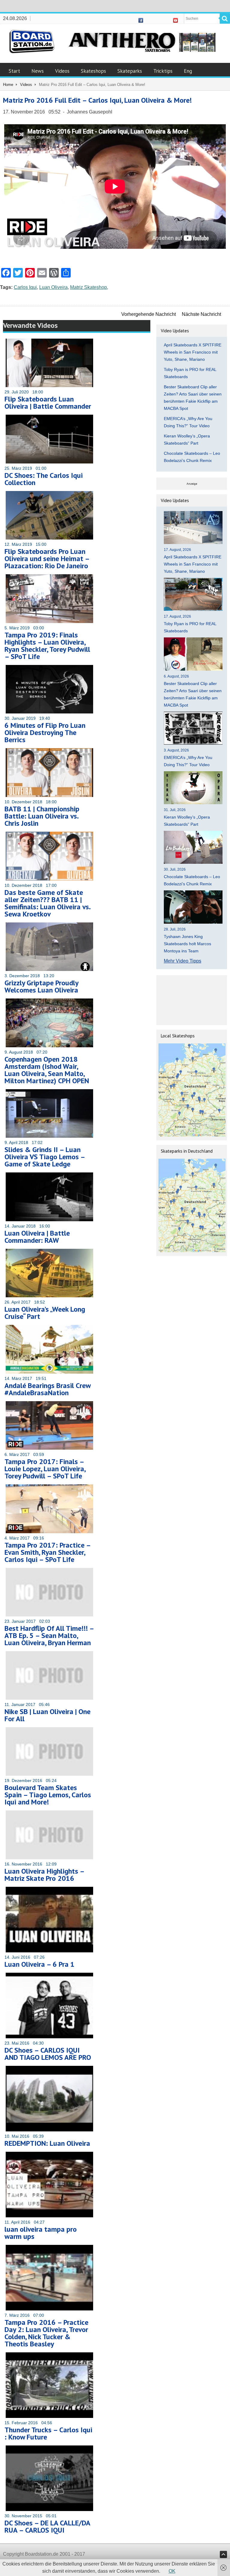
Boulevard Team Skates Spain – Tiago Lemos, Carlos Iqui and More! (48, 1795)
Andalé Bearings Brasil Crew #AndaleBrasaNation (47, 1389)
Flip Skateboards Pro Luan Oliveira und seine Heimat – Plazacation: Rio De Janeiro (47, 559)
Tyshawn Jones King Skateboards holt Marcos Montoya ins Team (187, 944)
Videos (62, 71)
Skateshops (93, 71)
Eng (188, 71)
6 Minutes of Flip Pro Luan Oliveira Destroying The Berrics (45, 732)
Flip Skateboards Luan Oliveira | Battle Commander (48, 403)
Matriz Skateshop (88, 287)
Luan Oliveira (53, 287)
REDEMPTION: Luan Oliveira (47, 2143)
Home (8, 85)
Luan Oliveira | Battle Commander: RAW (37, 1237)
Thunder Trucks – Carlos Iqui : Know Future (48, 2433)
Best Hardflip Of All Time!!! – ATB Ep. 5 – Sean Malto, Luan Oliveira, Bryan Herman (49, 1635)
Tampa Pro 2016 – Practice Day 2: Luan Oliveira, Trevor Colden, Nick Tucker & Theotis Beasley (46, 2333)
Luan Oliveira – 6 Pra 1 (40, 1964)
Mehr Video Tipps (183, 961)
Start (14, 71)
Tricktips (163, 71)
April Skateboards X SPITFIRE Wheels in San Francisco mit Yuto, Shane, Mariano (193, 352)
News (38, 71)
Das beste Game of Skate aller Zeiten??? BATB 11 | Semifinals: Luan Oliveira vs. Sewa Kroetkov (47, 903)
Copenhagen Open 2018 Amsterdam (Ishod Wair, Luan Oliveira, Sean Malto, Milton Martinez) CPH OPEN (47, 1070)
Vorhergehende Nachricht (149, 314)
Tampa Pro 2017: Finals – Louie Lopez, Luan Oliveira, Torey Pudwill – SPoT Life (45, 1469)
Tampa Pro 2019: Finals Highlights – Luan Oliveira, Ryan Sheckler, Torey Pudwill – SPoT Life (47, 646)
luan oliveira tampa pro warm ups (41, 2233)
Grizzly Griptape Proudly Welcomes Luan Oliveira (41, 986)
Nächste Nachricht (201, 314)
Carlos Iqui (25, 287)
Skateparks (130, 71)
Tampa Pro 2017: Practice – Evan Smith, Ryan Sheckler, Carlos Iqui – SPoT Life (47, 1552)
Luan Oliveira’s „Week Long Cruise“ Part (45, 1313)
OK (172, 2571)
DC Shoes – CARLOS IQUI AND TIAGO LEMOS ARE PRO (48, 2054)
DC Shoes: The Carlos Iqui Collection (44, 479)
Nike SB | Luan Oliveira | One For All (47, 1715)
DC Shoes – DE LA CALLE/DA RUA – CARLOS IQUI (47, 2526)
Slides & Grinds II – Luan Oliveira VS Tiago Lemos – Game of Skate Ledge (45, 1157)
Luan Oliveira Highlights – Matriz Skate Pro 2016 (44, 1875)
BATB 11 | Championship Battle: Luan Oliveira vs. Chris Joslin (42, 816)
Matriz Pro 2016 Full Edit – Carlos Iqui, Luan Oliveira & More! (97, 100)
